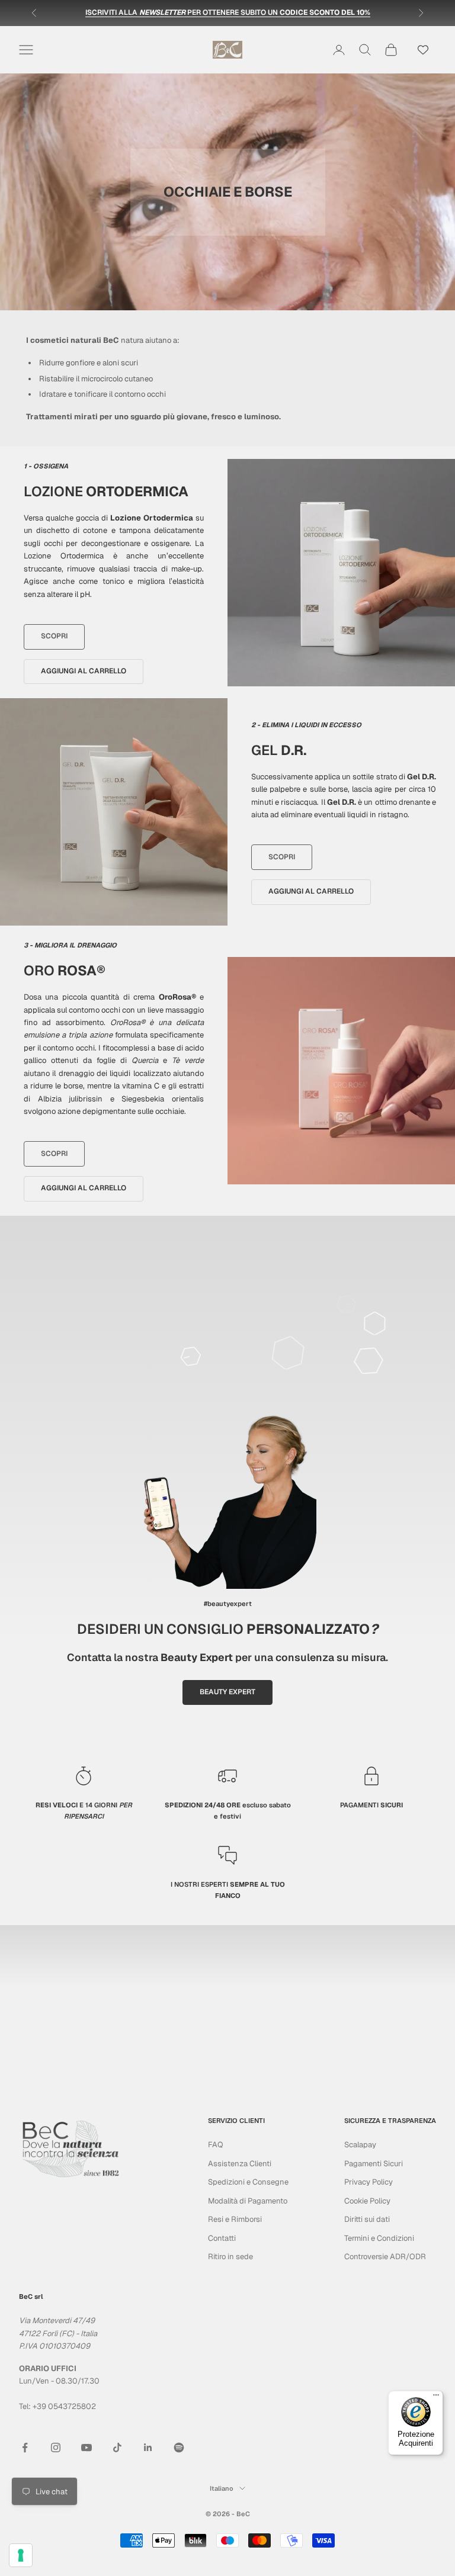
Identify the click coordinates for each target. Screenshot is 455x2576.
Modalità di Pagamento (248, 2201)
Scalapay (360, 2145)
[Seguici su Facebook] (25, 2447)
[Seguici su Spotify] (179, 2447)
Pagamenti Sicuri (374, 2164)
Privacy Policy (369, 2182)
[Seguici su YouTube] (86, 2447)
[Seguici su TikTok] (117, 2447)
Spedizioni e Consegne (248, 2182)
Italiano (222, 2488)
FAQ (216, 2145)
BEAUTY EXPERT (227, 1692)
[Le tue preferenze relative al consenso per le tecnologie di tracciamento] (21, 2555)
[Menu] (436, 2398)
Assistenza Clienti (240, 2164)
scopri (54, 636)
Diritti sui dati (367, 2219)
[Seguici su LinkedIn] (148, 2447)
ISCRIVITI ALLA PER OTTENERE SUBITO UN (228, 12)
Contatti (222, 2238)
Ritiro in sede (230, 2257)
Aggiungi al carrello (84, 671)
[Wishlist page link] (423, 50)
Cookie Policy (367, 2201)
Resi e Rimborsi (235, 2219)
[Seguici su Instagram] (56, 2447)
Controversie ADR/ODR (385, 2257)
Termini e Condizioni (379, 2238)
